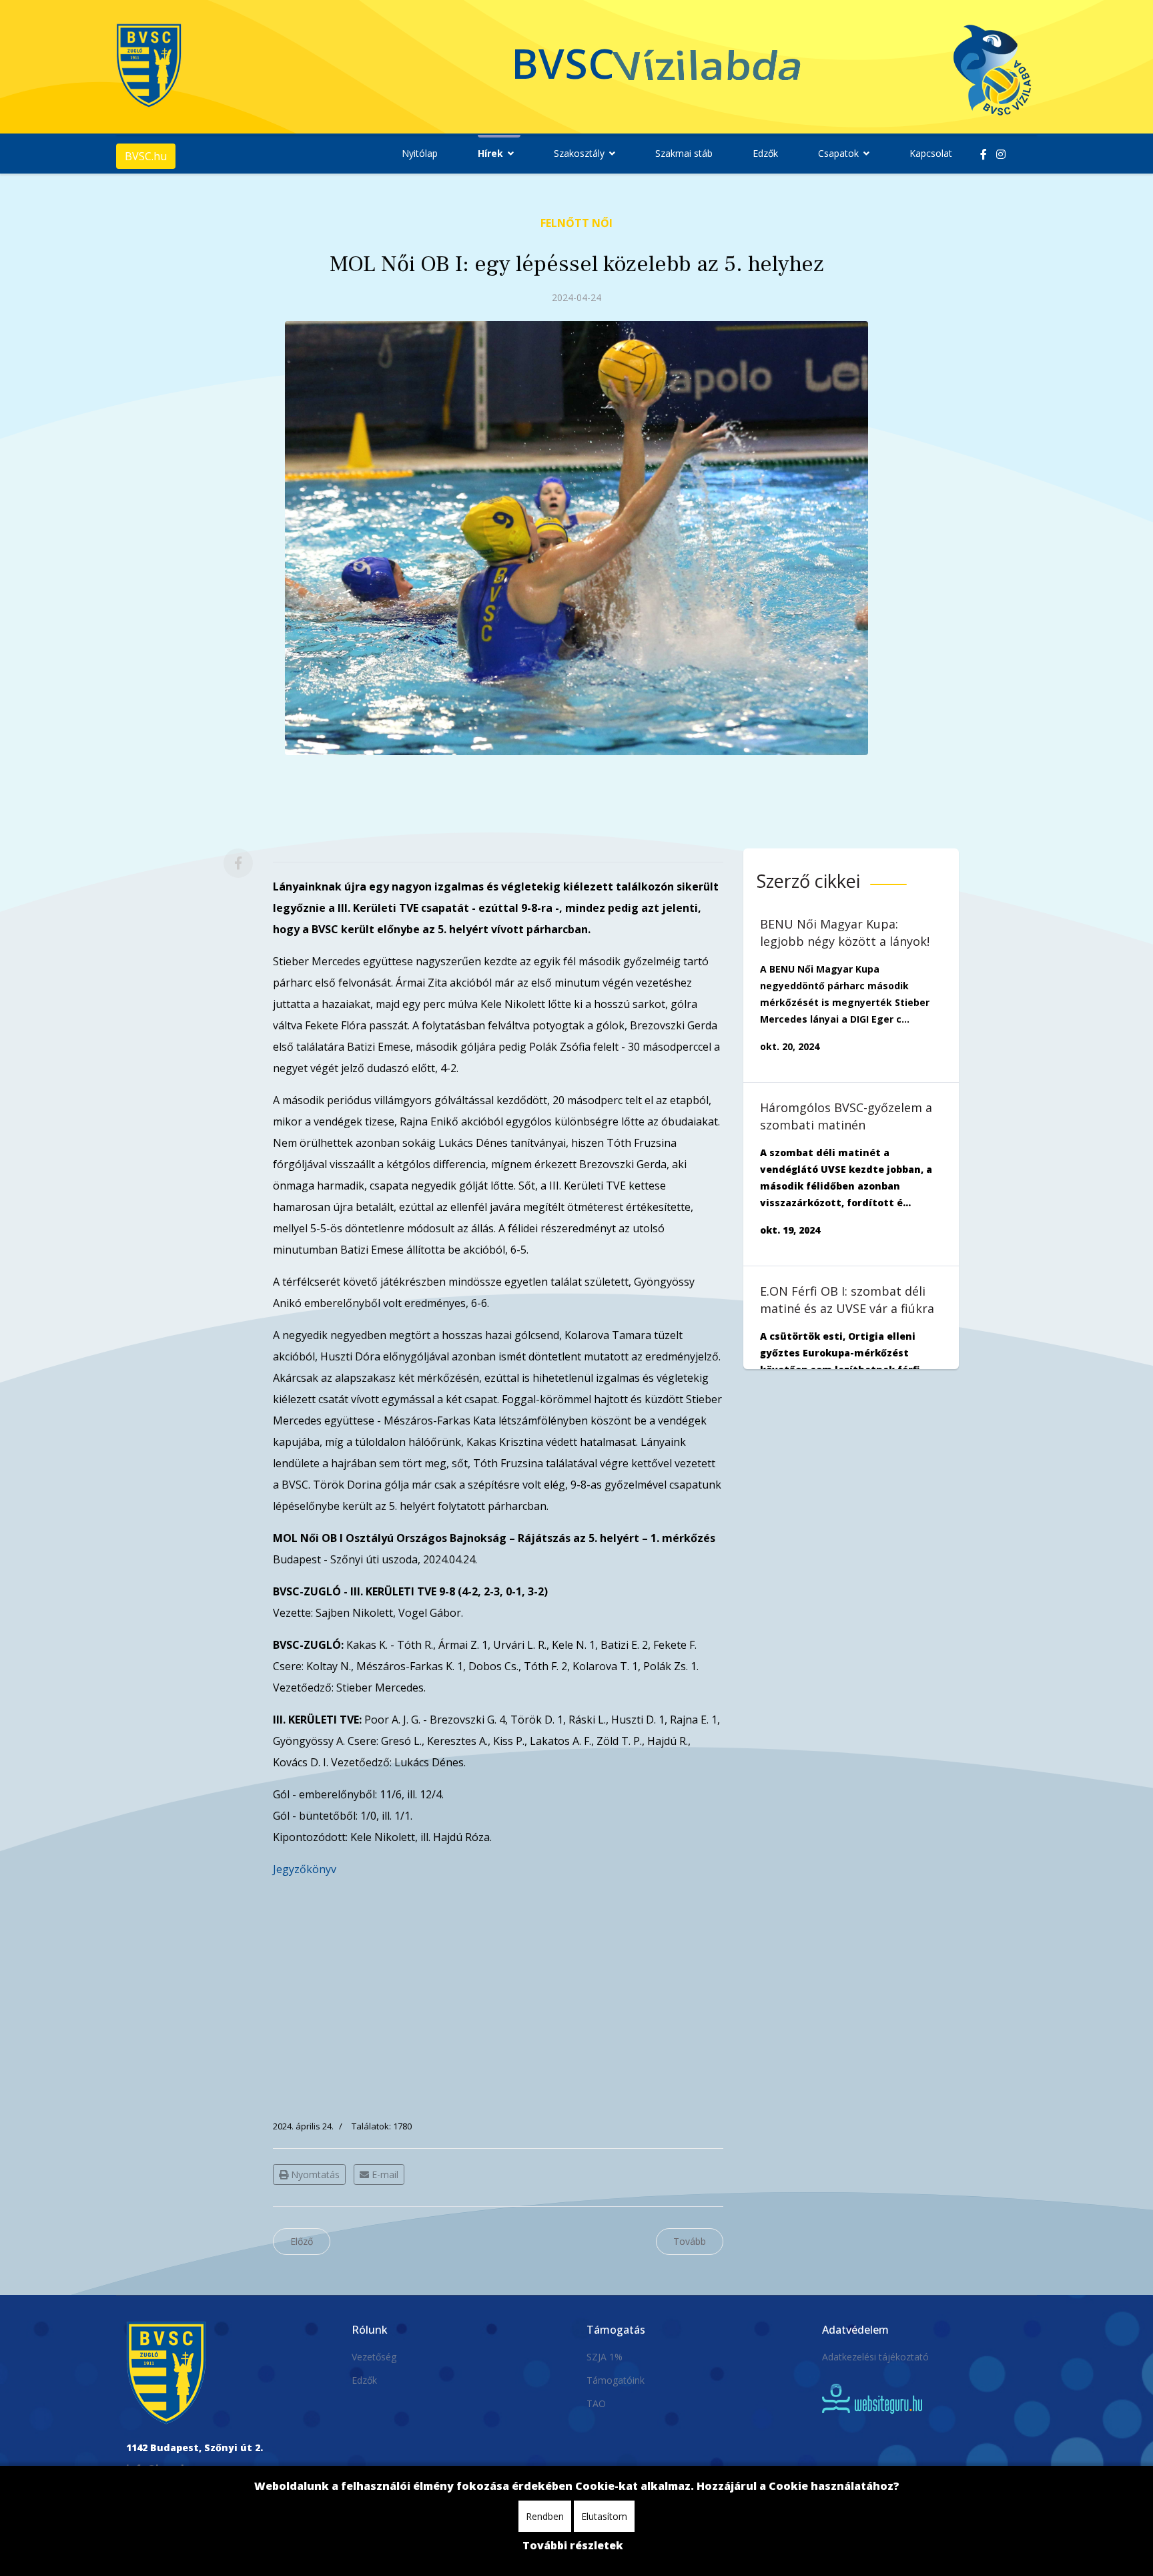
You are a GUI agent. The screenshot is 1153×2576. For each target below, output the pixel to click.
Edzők (765, 153)
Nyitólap (420, 153)
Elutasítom (604, 2516)
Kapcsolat (931, 153)
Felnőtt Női (576, 223)
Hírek (490, 153)
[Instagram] (1001, 154)
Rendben (545, 2516)
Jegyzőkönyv (305, 1869)
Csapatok (838, 153)
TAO (596, 2403)
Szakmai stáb (684, 153)
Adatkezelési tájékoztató (875, 2357)
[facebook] (984, 154)
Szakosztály (579, 153)
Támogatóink (616, 2380)
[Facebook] (238, 863)
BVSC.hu (146, 156)
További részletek (573, 2545)
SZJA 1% (605, 2357)
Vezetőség (374, 2357)
